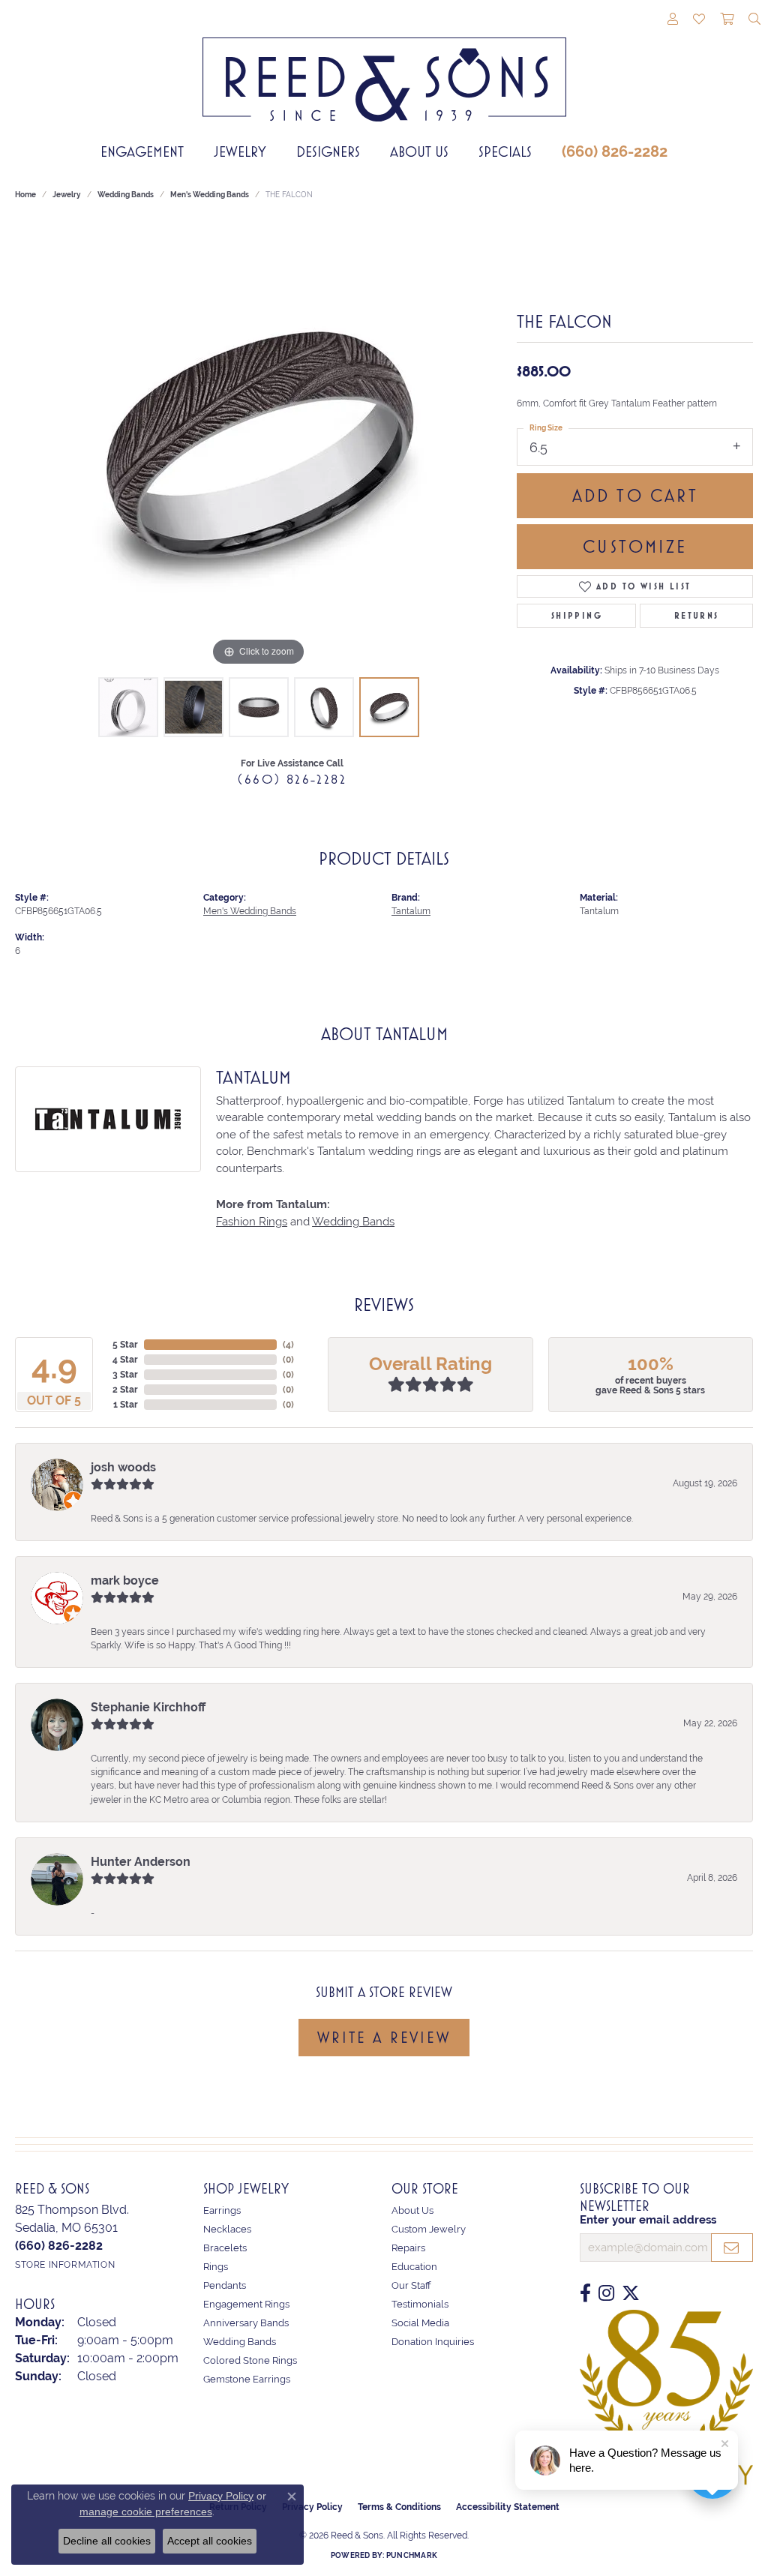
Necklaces (227, 2229)
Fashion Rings (252, 1222)
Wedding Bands (126, 195)
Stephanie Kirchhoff (148, 1707)
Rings (216, 2267)
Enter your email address (648, 2220)
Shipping (577, 616)
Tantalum (411, 911)
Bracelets (225, 2248)
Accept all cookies (210, 2541)
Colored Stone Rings (250, 2360)
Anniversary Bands (246, 2323)
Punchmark (412, 2555)
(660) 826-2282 (615, 151)
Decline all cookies (107, 2541)
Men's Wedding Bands (210, 195)
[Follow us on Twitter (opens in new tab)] (631, 2293)
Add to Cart (635, 496)
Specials (505, 151)
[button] (673, 20)
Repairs (408, 2248)
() (288, 1345)
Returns (697, 616)
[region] (259, 445)
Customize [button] (635, 547)
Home (25, 195)
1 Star (126, 1405)
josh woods (123, 1467)
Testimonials (420, 2304)
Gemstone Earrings (247, 2379)
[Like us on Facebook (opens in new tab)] (585, 2293)
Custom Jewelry (429, 2229)
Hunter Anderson (141, 1862)
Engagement (142, 151)
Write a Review (384, 2038)
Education (414, 2267)
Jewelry (240, 151)
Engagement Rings (246, 2304)
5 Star (125, 1345)
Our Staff (411, 2285)
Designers (328, 151)
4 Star (125, 1360)
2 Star (125, 1390)
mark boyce (125, 1580)
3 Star (125, 1375)
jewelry (67, 195)
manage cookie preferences (146, 2512)
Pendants (225, 2285)
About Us (419, 151)
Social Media (420, 2323)
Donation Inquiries (433, 2342)
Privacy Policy (221, 2496)
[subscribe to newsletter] (732, 2248)
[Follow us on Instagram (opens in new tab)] (606, 2293)
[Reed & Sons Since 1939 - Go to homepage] (384, 68)
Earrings (222, 2210)
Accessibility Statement (508, 2507)
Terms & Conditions (399, 2507)
